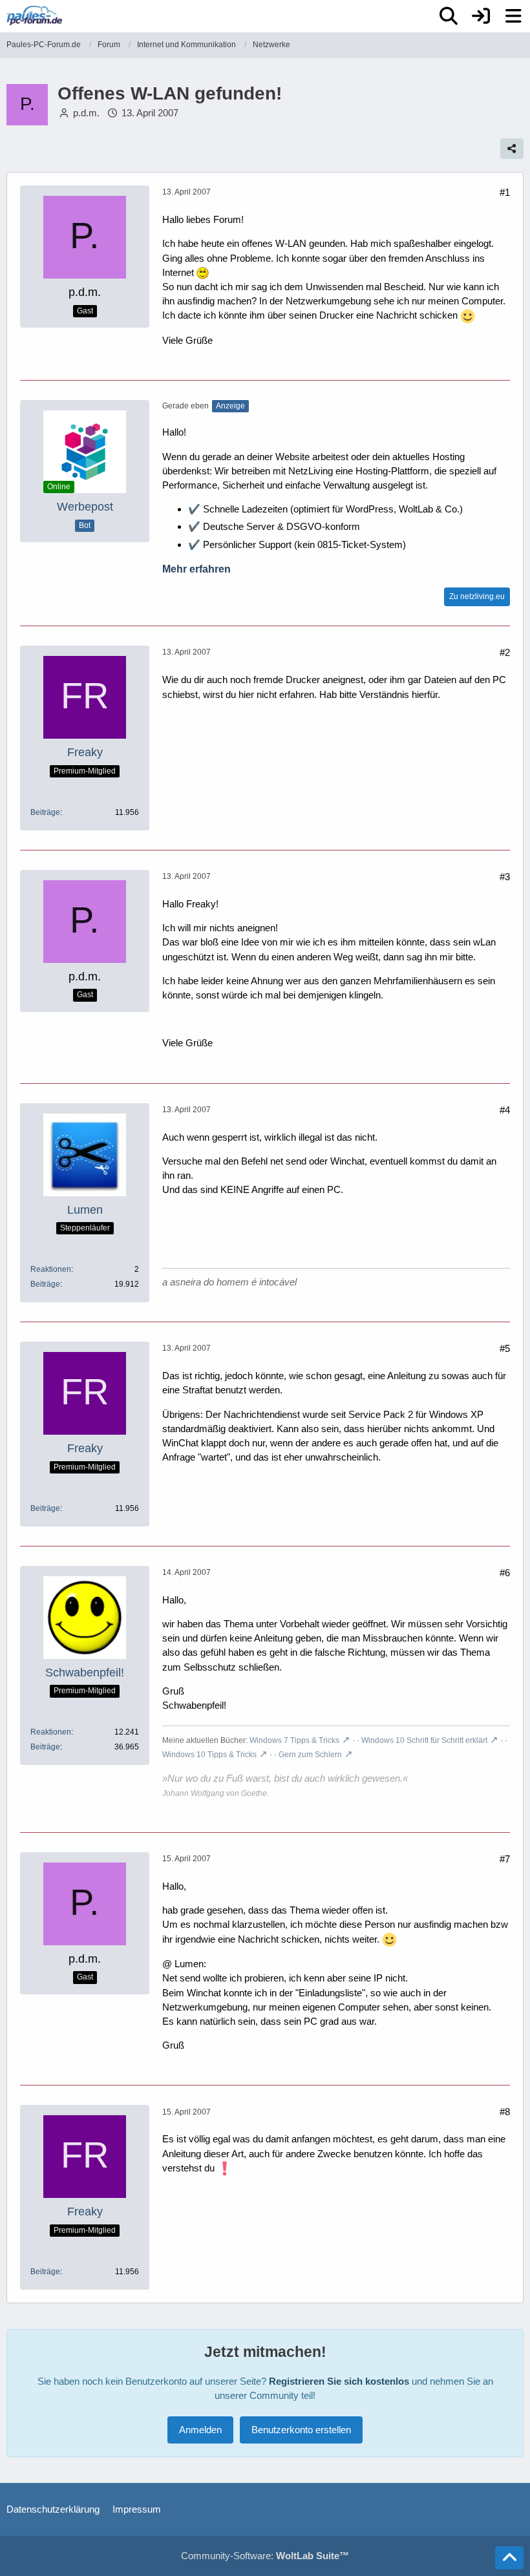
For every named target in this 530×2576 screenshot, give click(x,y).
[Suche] (449, 16)
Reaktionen (51, 1269)
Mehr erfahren (196, 569)
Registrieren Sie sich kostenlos (339, 2381)
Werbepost (85, 507)
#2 (505, 652)
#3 (505, 877)
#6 (505, 1573)
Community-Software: (265, 2556)
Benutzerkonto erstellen (301, 2430)
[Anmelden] (481, 16)
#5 (505, 1348)
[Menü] (513, 16)
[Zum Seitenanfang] (509, 2558)
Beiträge (45, 812)
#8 (505, 2112)
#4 (505, 1110)
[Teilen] (512, 149)
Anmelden (200, 2430)
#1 (505, 192)
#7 (505, 1859)
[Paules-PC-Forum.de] (34, 16)
